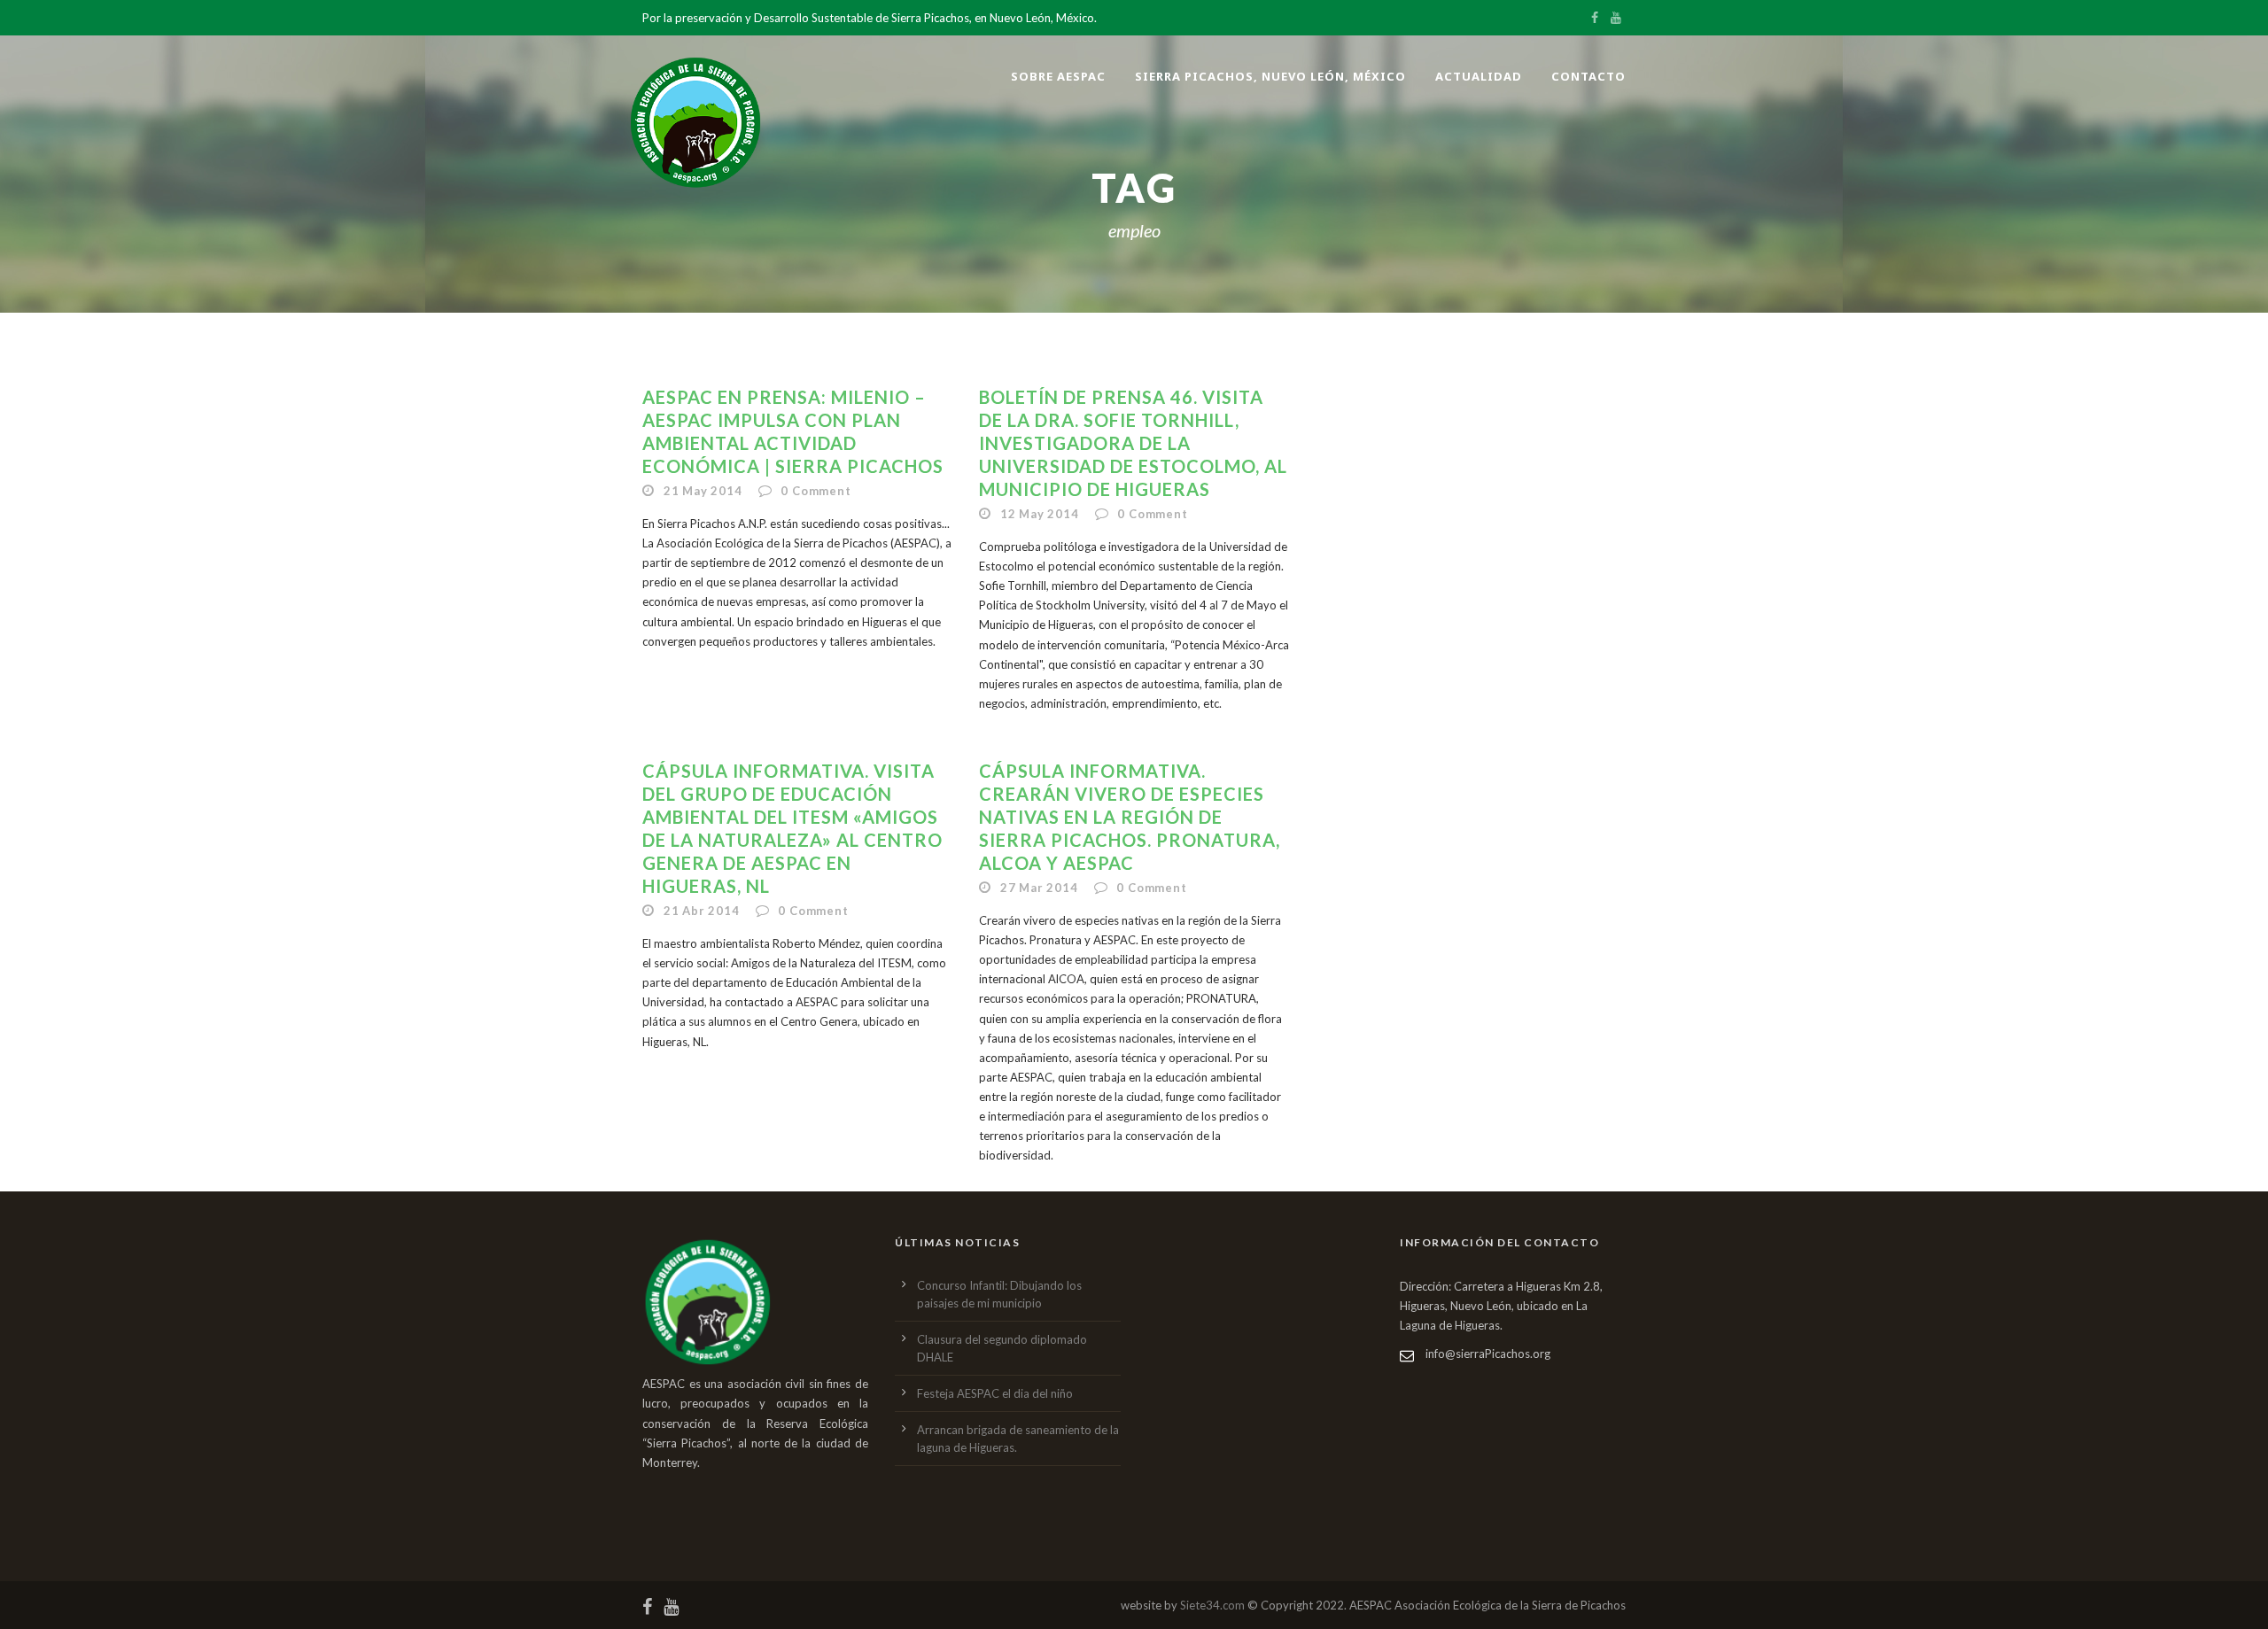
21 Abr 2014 (702, 911)
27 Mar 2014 (1039, 888)
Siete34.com (1212, 1605)
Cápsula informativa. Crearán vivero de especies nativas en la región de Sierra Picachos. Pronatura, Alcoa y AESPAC (1130, 817)
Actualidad (1479, 76)
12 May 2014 (1040, 514)
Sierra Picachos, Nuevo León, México (1270, 76)
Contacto (1588, 76)
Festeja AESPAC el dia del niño (995, 1393)
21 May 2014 (703, 491)
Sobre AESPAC (1058, 76)
